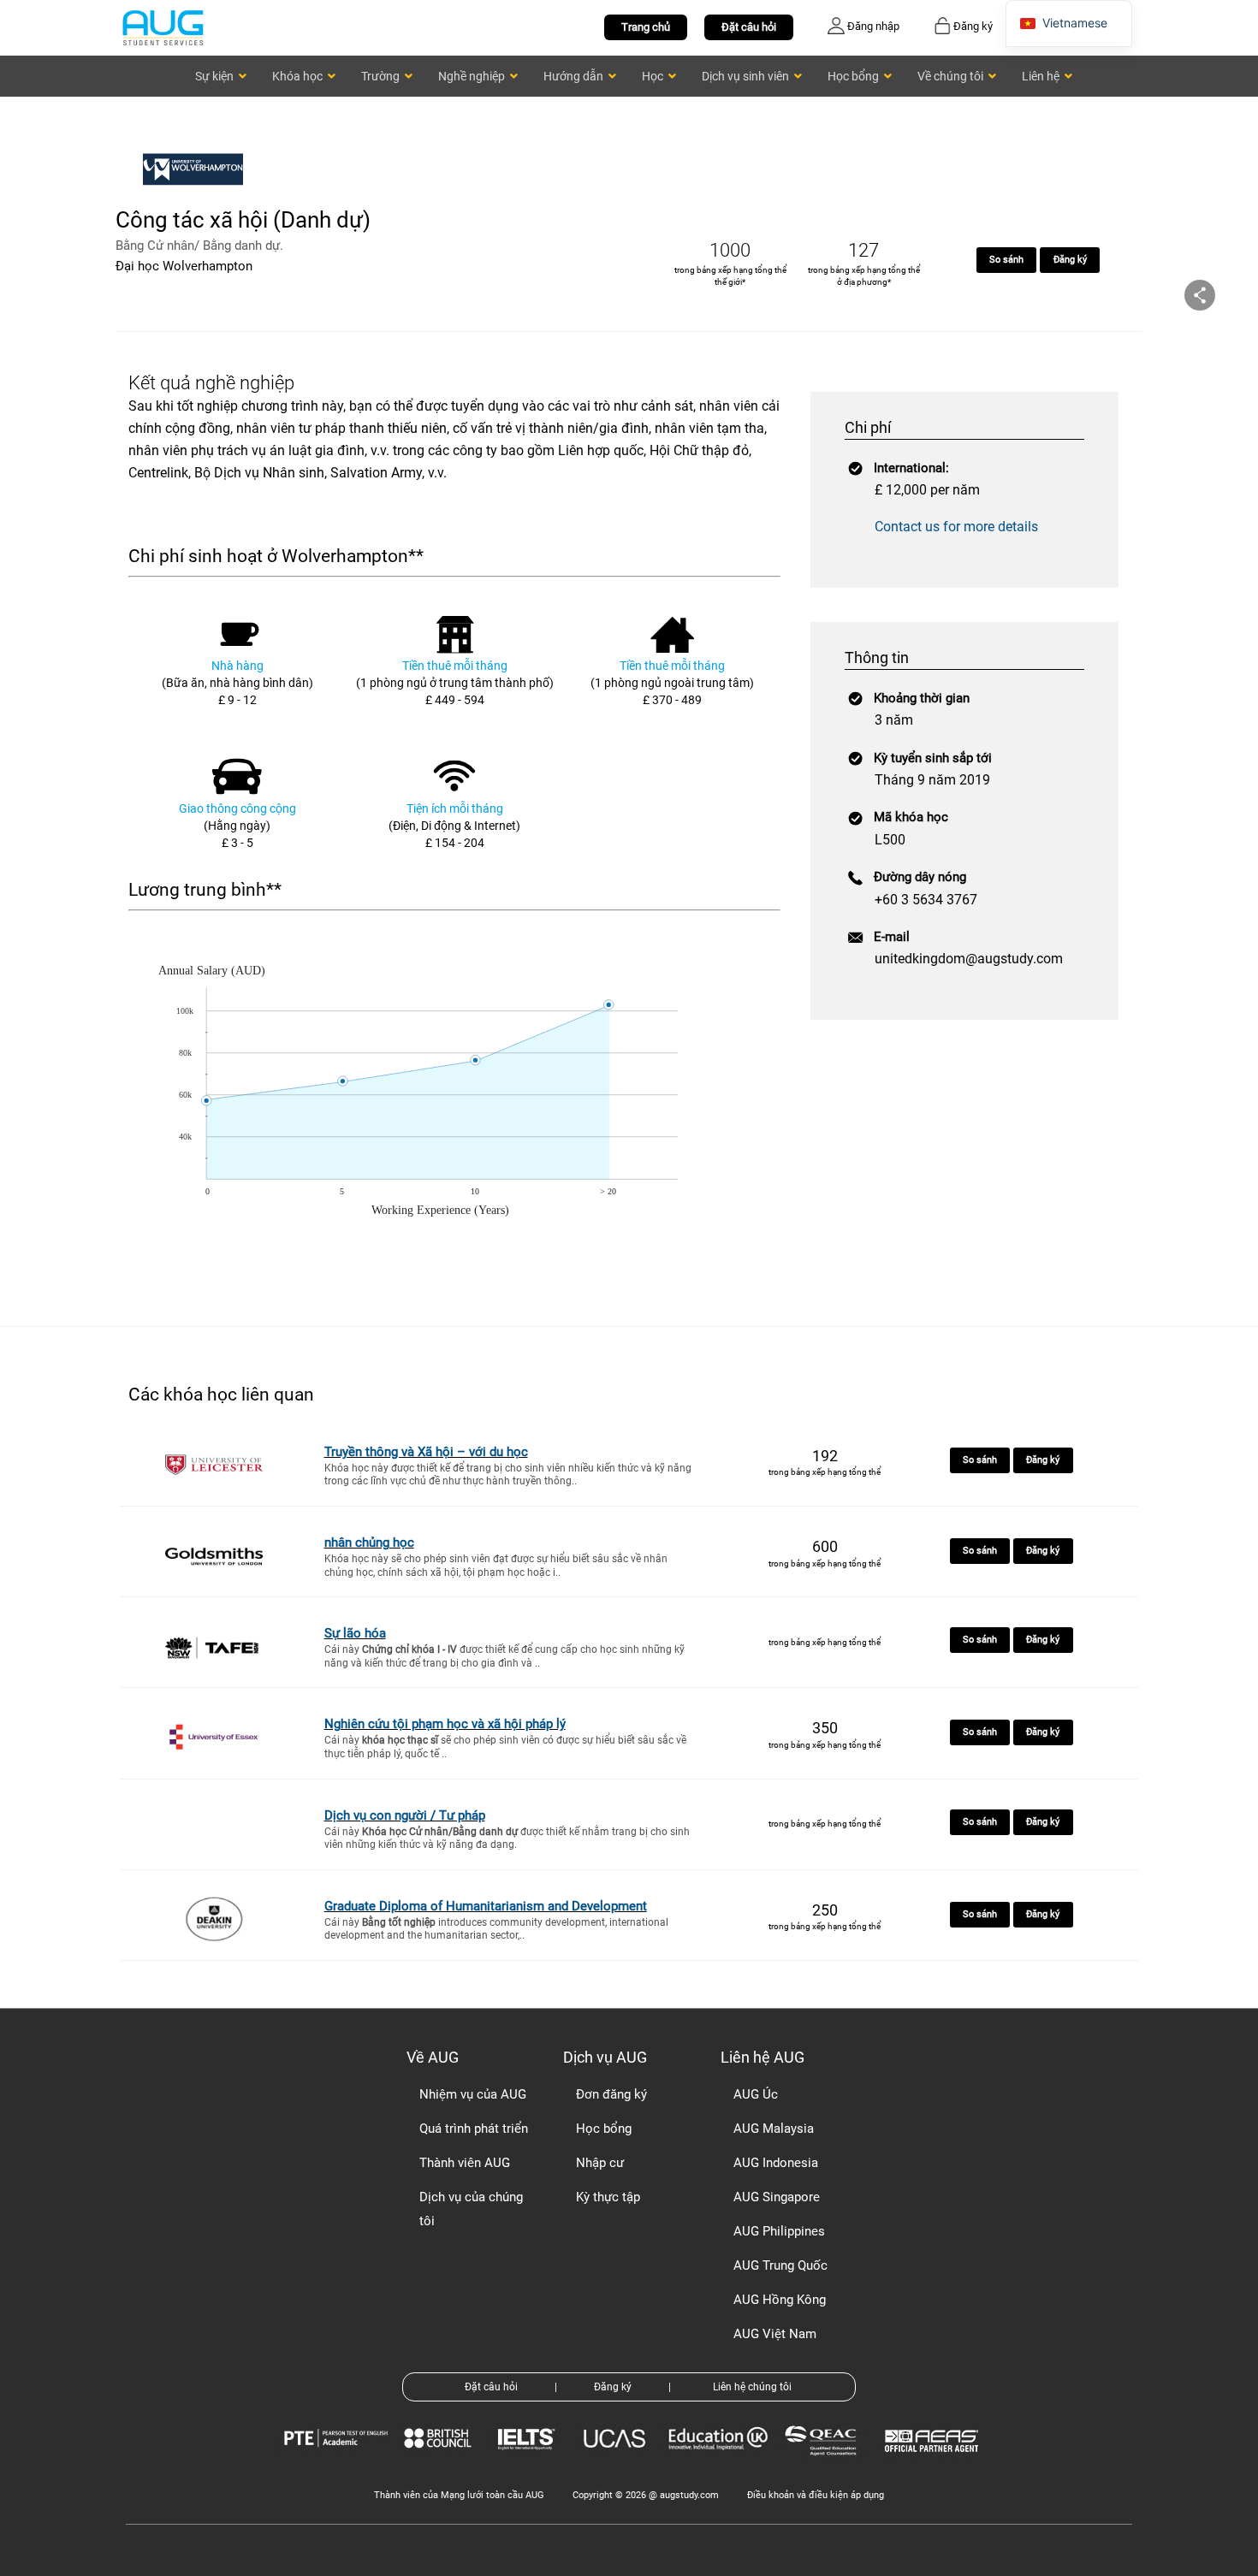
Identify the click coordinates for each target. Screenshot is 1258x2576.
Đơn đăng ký (611, 2094)
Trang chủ (646, 27)
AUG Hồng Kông (780, 2300)
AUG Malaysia (774, 2129)
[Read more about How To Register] (934, 2464)
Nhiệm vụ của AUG (473, 2094)
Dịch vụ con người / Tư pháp (405, 1815)
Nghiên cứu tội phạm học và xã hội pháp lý (445, 1724)
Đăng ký (1070, 260)
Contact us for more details (956, 527)
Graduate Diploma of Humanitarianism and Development (486, 1906)
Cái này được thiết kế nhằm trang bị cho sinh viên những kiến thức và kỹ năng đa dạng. (507, 1839)
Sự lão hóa (355, 1633)
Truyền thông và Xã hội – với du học (426, 1452)
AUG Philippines (779, 2231)
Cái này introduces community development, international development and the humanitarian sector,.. (496, 1929)
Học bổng (604, 2129)
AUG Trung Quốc (780, 2265)
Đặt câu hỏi (749, 27)
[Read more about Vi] (163, 27)
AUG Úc (756, 2094)
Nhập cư (600, 2163)
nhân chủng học (369, 1543)
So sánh (1006, 260)
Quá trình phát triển (474, 2129)
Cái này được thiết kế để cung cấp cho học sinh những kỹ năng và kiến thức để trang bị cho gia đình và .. (504, 1656)
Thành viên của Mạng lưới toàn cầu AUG (459, 2495)
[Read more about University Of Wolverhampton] (197, 195)
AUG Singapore (777, 2197)
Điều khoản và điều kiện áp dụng (816, 2495)
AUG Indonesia (776, 2163)
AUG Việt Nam (775, 2334)
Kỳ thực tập (608, 2197)
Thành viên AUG (465, 2163)
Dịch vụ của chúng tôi (471, 2209)
